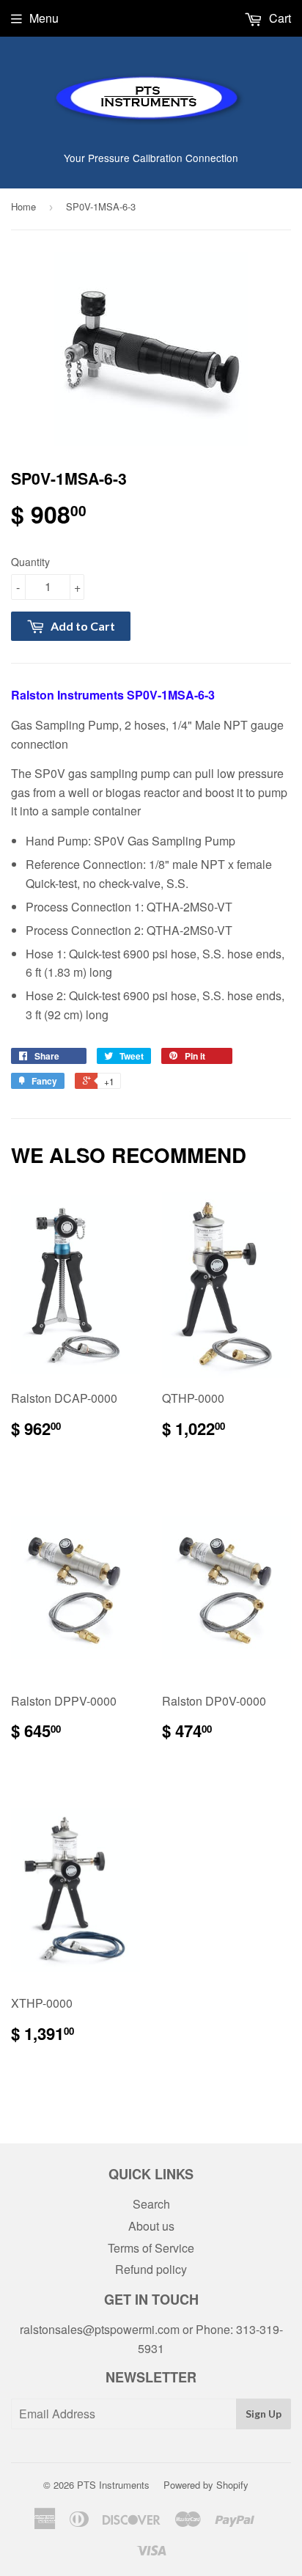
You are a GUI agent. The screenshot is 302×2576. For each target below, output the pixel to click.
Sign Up (264, 2414)
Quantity (30, 562)
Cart (279, 18)
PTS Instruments (113, 2485)
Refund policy (151, 2269)
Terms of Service (151, 2248)
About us (151, 2226)
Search (151, 2204)
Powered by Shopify (206, 2485)
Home (23, 206)
